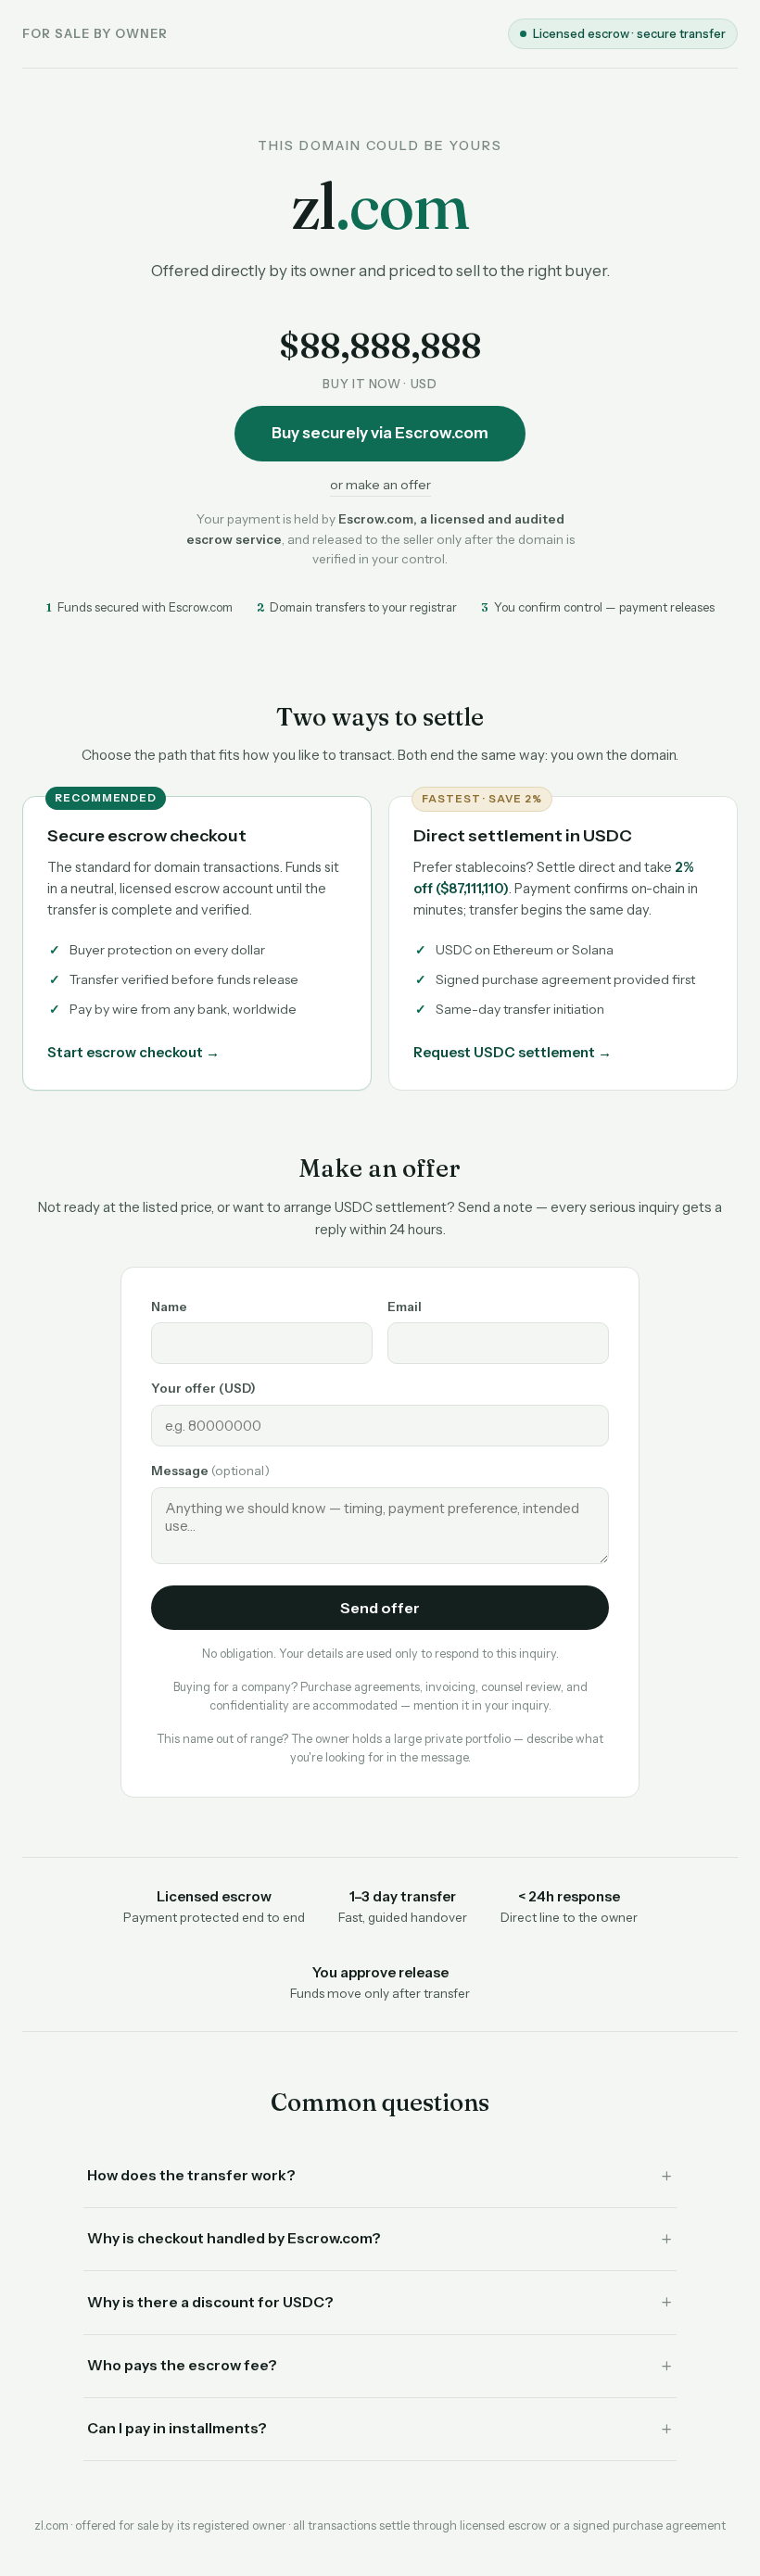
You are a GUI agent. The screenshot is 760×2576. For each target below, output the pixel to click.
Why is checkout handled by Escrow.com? (234, 2238)
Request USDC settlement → (513, 1052)
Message (210, 1471)
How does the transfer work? (191, 2175)
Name (169, 1307)
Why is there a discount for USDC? (210, 2302)
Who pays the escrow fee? (182, 2365)
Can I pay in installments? (177, 2428)
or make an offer (380, 485)
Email (405, 1307)
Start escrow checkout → (133, 1052)
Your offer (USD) (203, 1388)
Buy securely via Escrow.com (380, 433)
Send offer (380, 1608)
